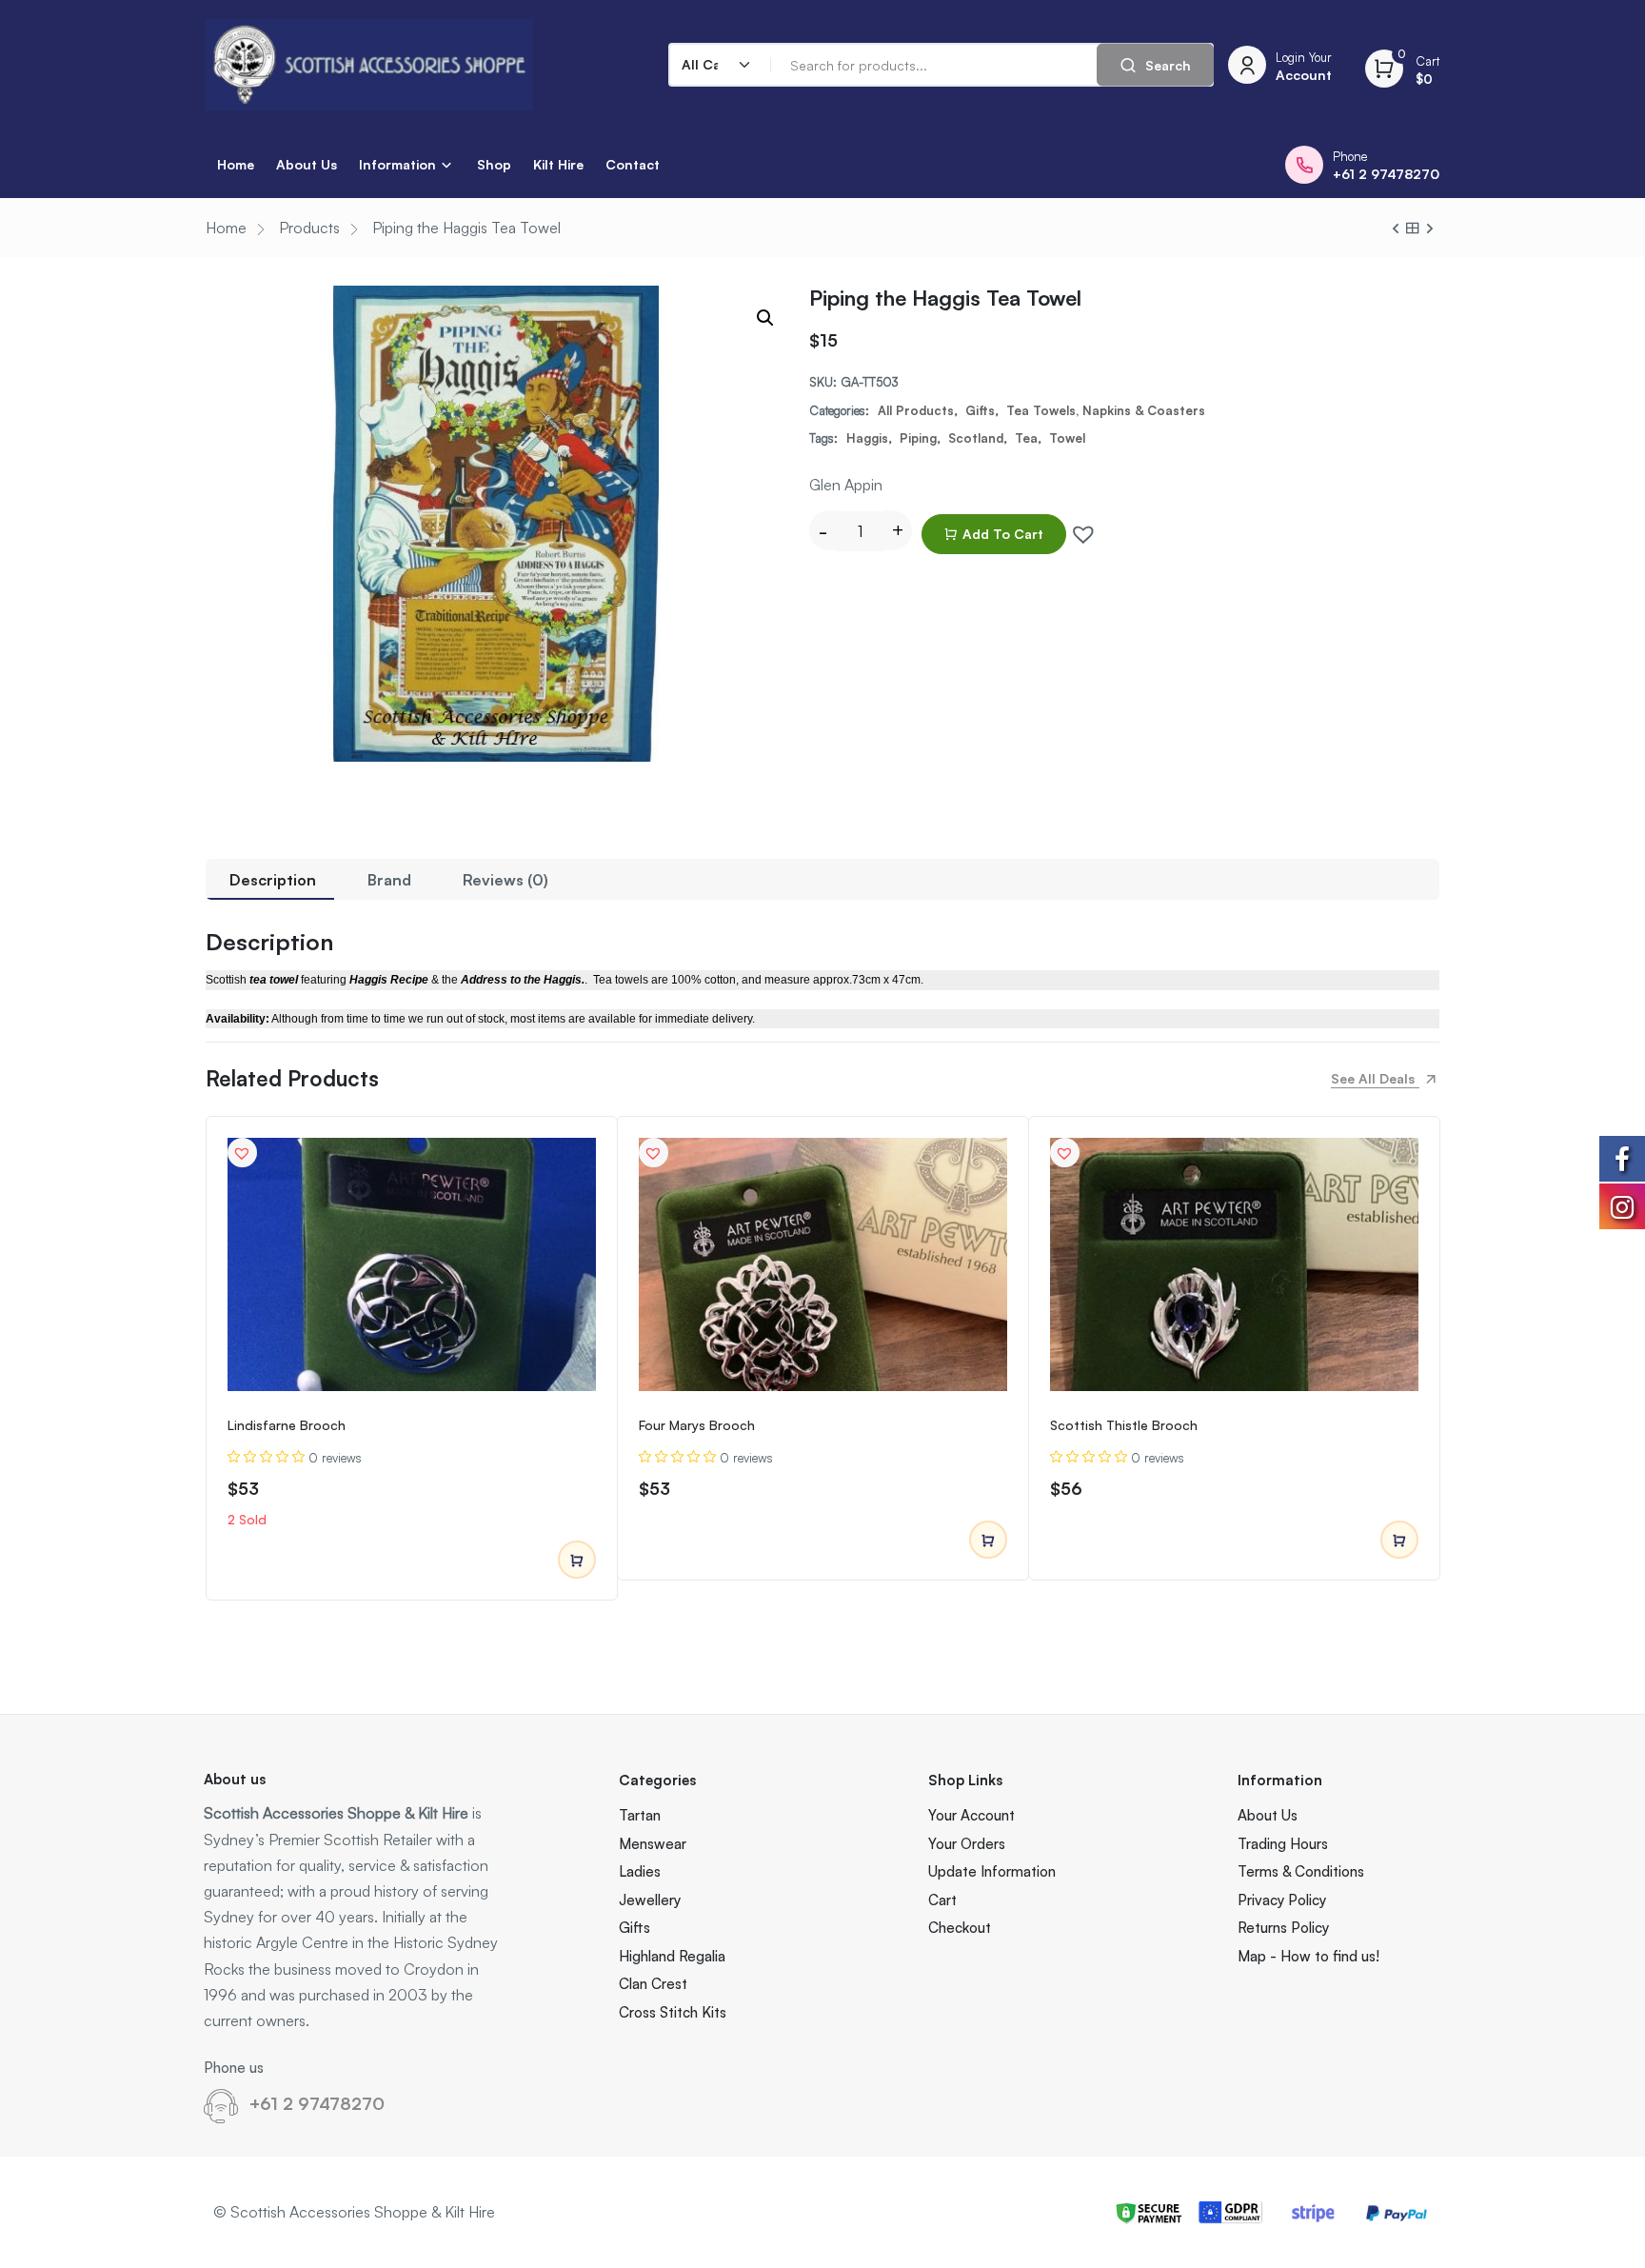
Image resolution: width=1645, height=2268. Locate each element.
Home (236, 164)
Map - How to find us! (1308, 1956)
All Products (916, 410)
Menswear (653, 1844)
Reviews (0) (505, 880)
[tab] (273, 879)
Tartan (640, 1815)
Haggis (867, 438)
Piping (918, 438)
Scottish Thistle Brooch (1124, 1425)
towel (1067, 438)
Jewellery (650, 1900)
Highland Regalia (672, 1956)
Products (309, 228)
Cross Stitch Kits (673, 2012)
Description (273, 880)
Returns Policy (1283, 1928)
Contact (633, 164)
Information (397, 164)
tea (1026, 438)
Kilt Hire (558, 164)
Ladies (640, 1871)
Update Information (992, 1871)
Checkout (960, 1928)
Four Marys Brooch (697, 1425)
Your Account (971, 1815)
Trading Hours (1283, 1844)
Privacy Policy (1282, 1900)
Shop (494, 164)
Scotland (976, 438)
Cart (942, 1900)
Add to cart (1003, 534)
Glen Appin (846, 485)
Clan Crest (653, 1984)
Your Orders (967, 1844)
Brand (389, 880)
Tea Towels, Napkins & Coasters (1106, 410)
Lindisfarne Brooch (287, 1425)
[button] (1079, 529)
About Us (307, 164)
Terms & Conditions (1301, 1871)
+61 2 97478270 (317, 2103)
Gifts (980, 410)
